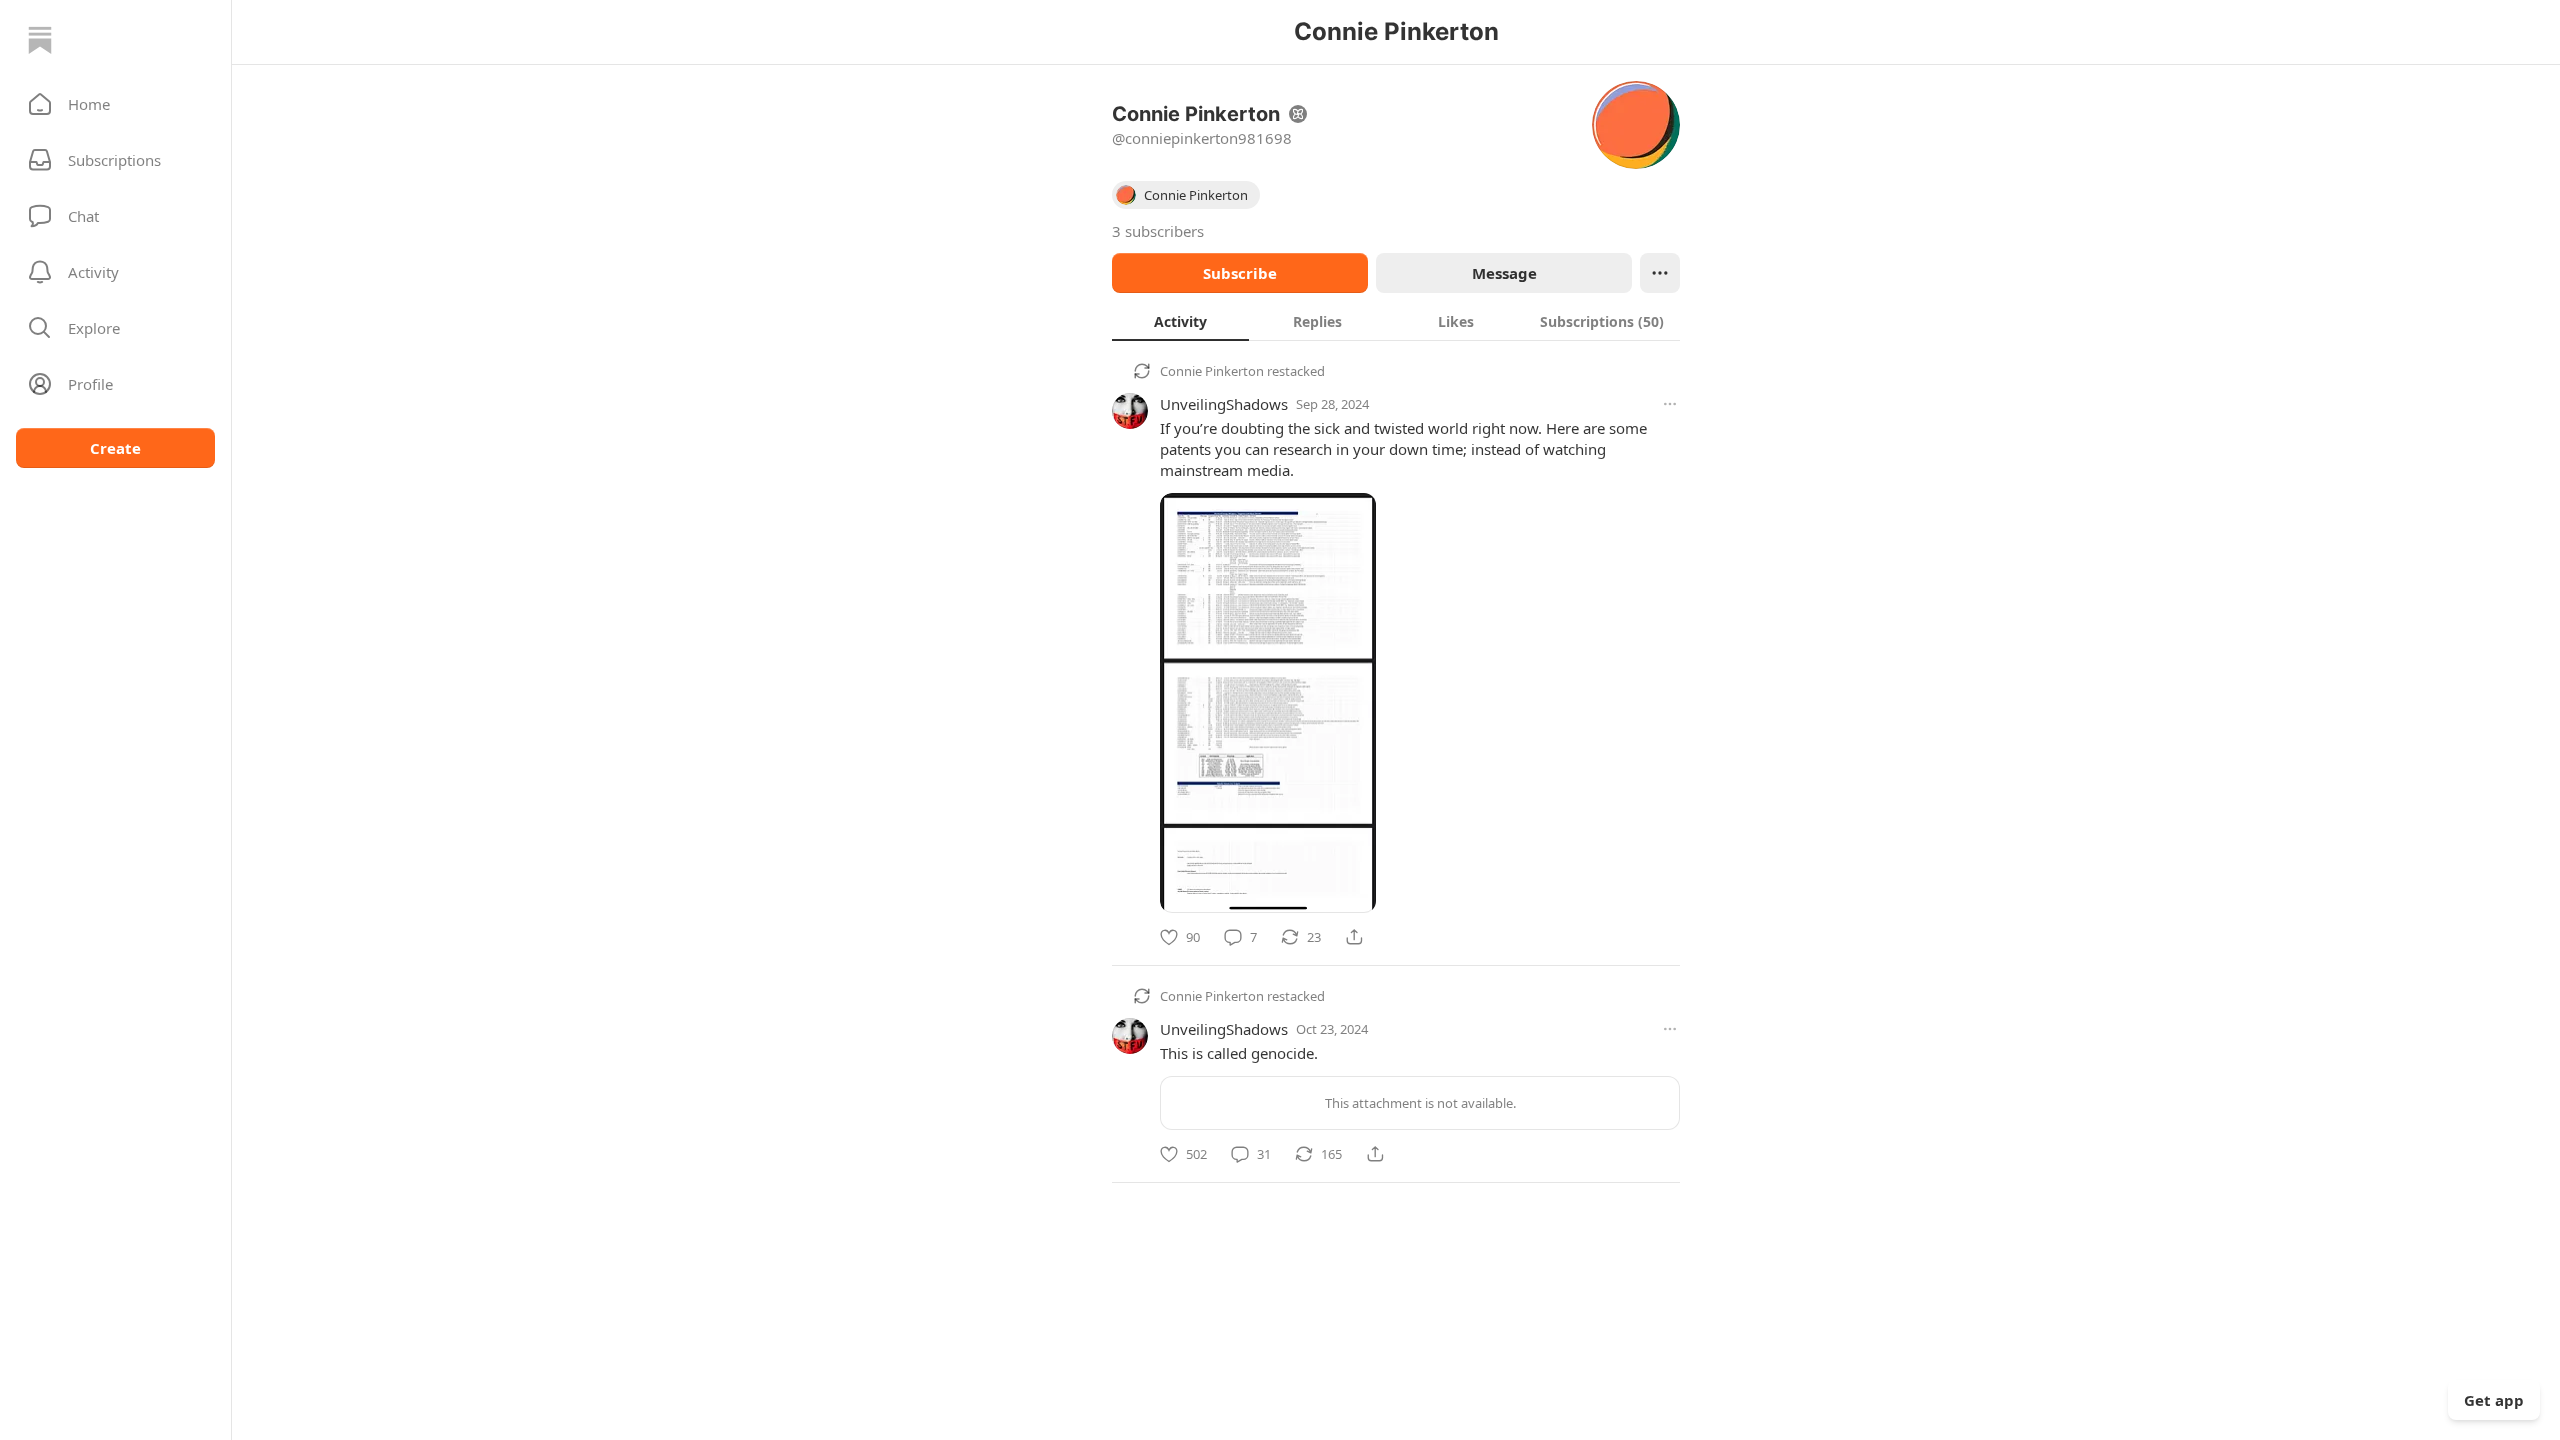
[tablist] (1396, 321)
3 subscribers (1158, 231)
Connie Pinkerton (1212, 371)
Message (1504, 273)
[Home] (40, 40)
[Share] (1354, 937)
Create (115, 448)
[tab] (1180, 321)
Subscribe (1240, 273)
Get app (2494, 1400)
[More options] (1670, 404)
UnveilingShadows (1224, 404)
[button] (115, 104)
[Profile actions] (1660, 273)
